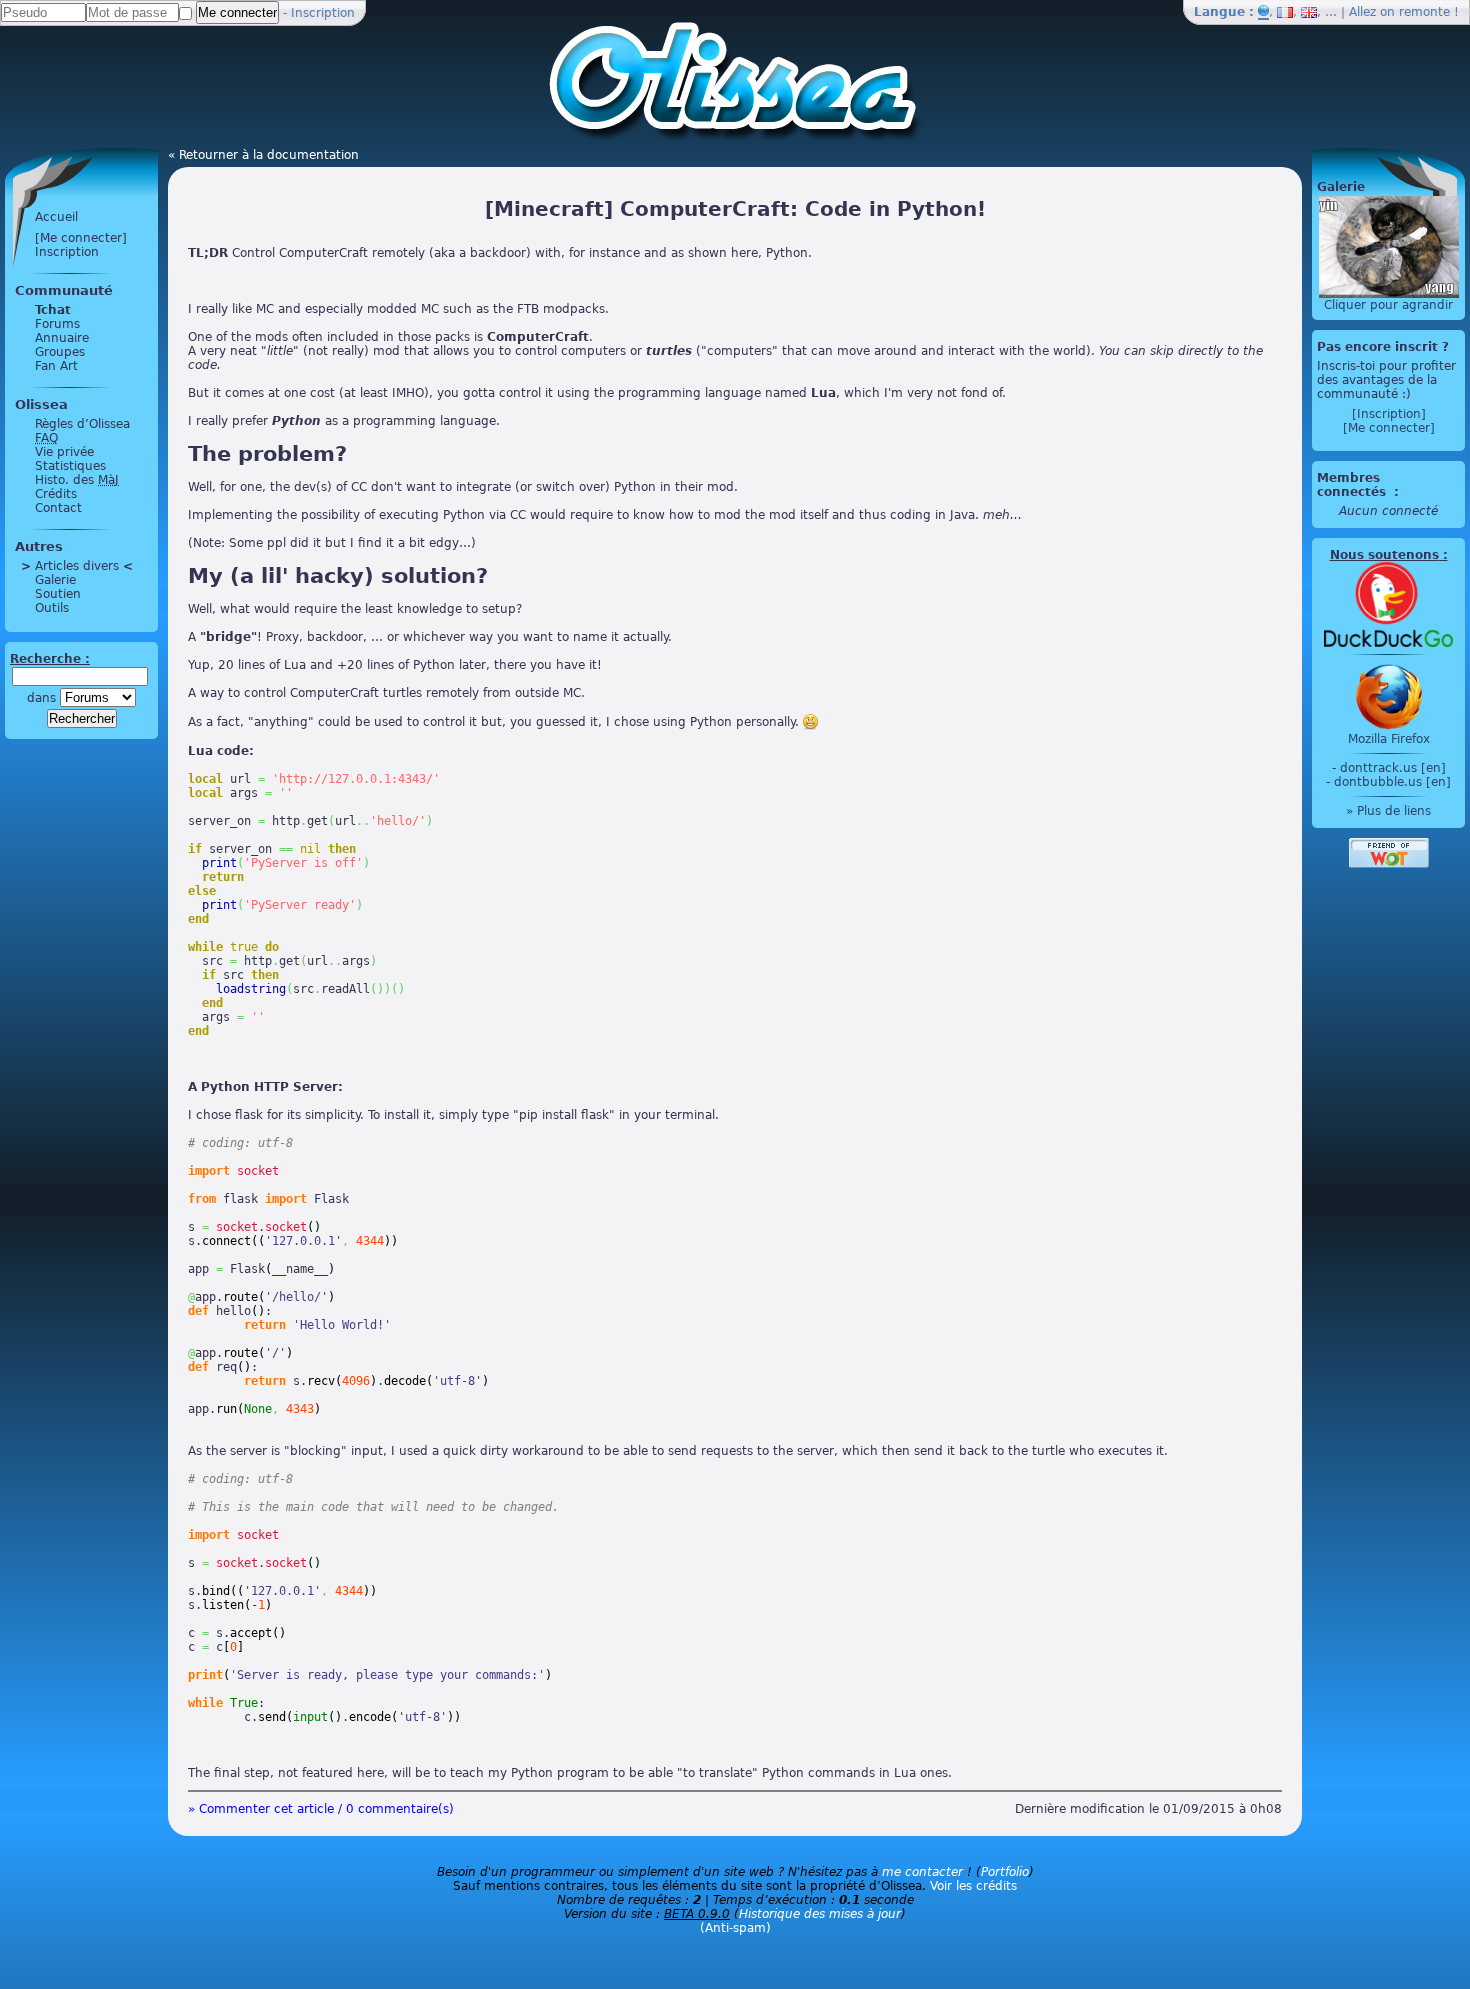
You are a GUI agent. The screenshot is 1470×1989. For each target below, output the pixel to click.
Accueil (56, 217)
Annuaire (62, 338)
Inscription (323, 13)
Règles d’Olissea (82, 424)
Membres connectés (1353, 485)
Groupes (60, 352)
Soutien (58, 594)
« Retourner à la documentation (263, 155)
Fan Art (56, 366)
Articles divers (77, 566)
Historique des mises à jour (820, 1914)
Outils (52, 608)
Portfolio (1005, 1872)
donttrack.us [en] (1393, 768)
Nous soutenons (1384, 555)
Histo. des (77, 480)
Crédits (56, 494)
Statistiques (70, 466)
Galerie (55, 580)
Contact (58, 508)
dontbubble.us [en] (1392, 782)
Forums (57, 324)
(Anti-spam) (735, 1928)
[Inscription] (1389, 414)
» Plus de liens (1388, 811)
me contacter (922, 1872)
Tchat (53, 310)
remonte (1424, 12)
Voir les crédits (973, 1886)
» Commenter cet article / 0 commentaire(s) (321, 1809)
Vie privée (64, 452)
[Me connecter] (81, 238)
